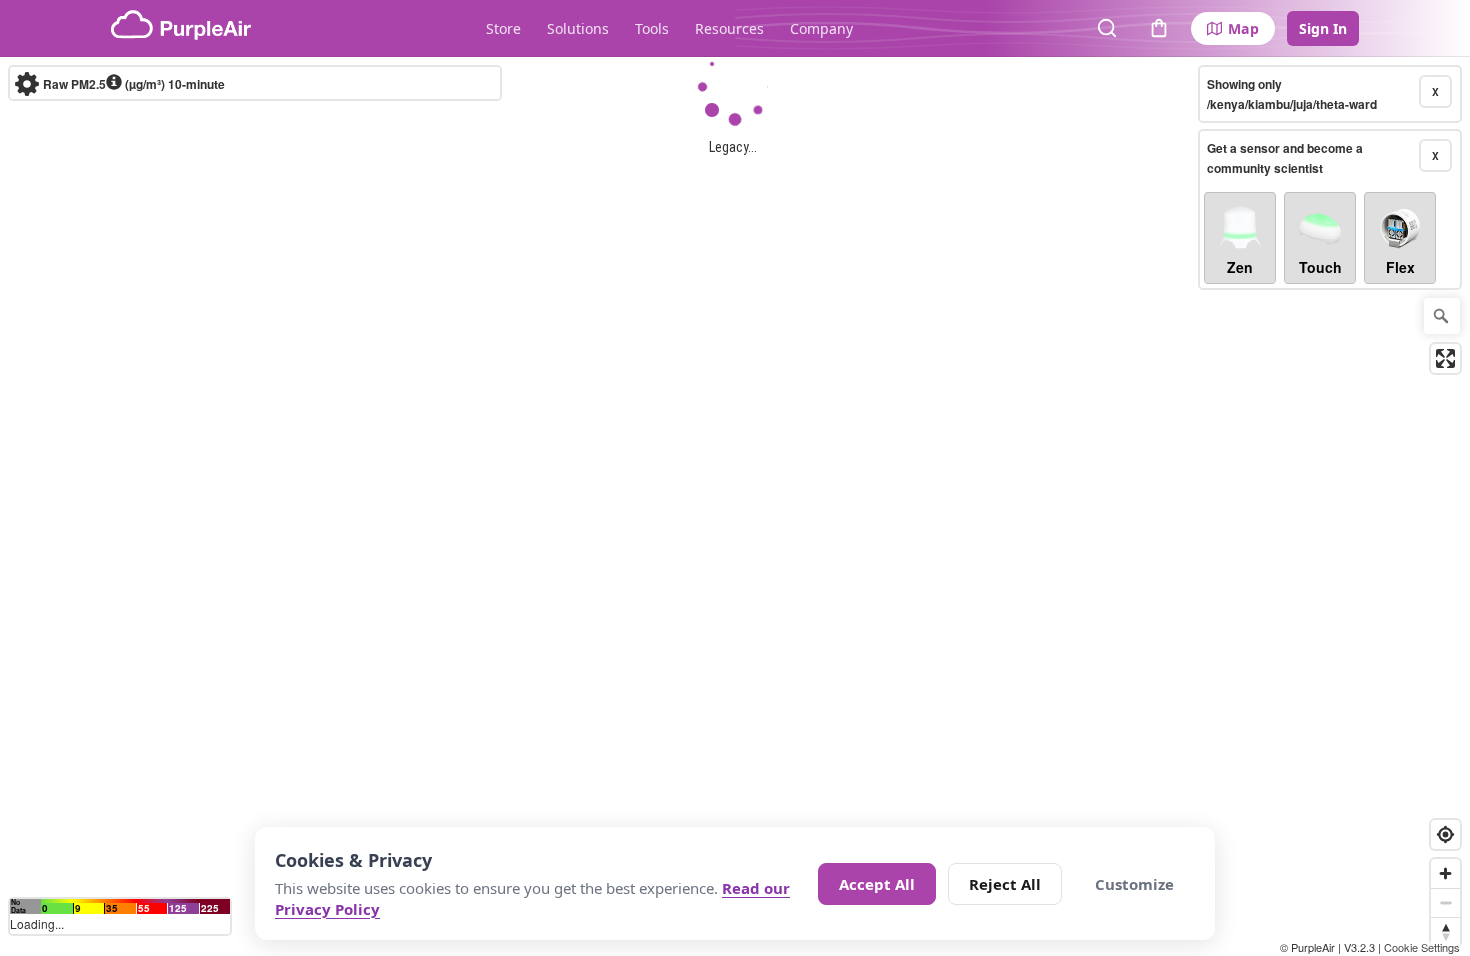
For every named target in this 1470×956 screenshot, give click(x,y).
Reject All (1005, 884)
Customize (1134, 884)
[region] (735, 506)
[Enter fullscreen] (1445, 358)
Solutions (578, 28)
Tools (652, 28)
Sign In (1323, 28)
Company (821, 28)
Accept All (877, 884)
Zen (1240, 267)
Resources (729, 28)
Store (503, 28)
